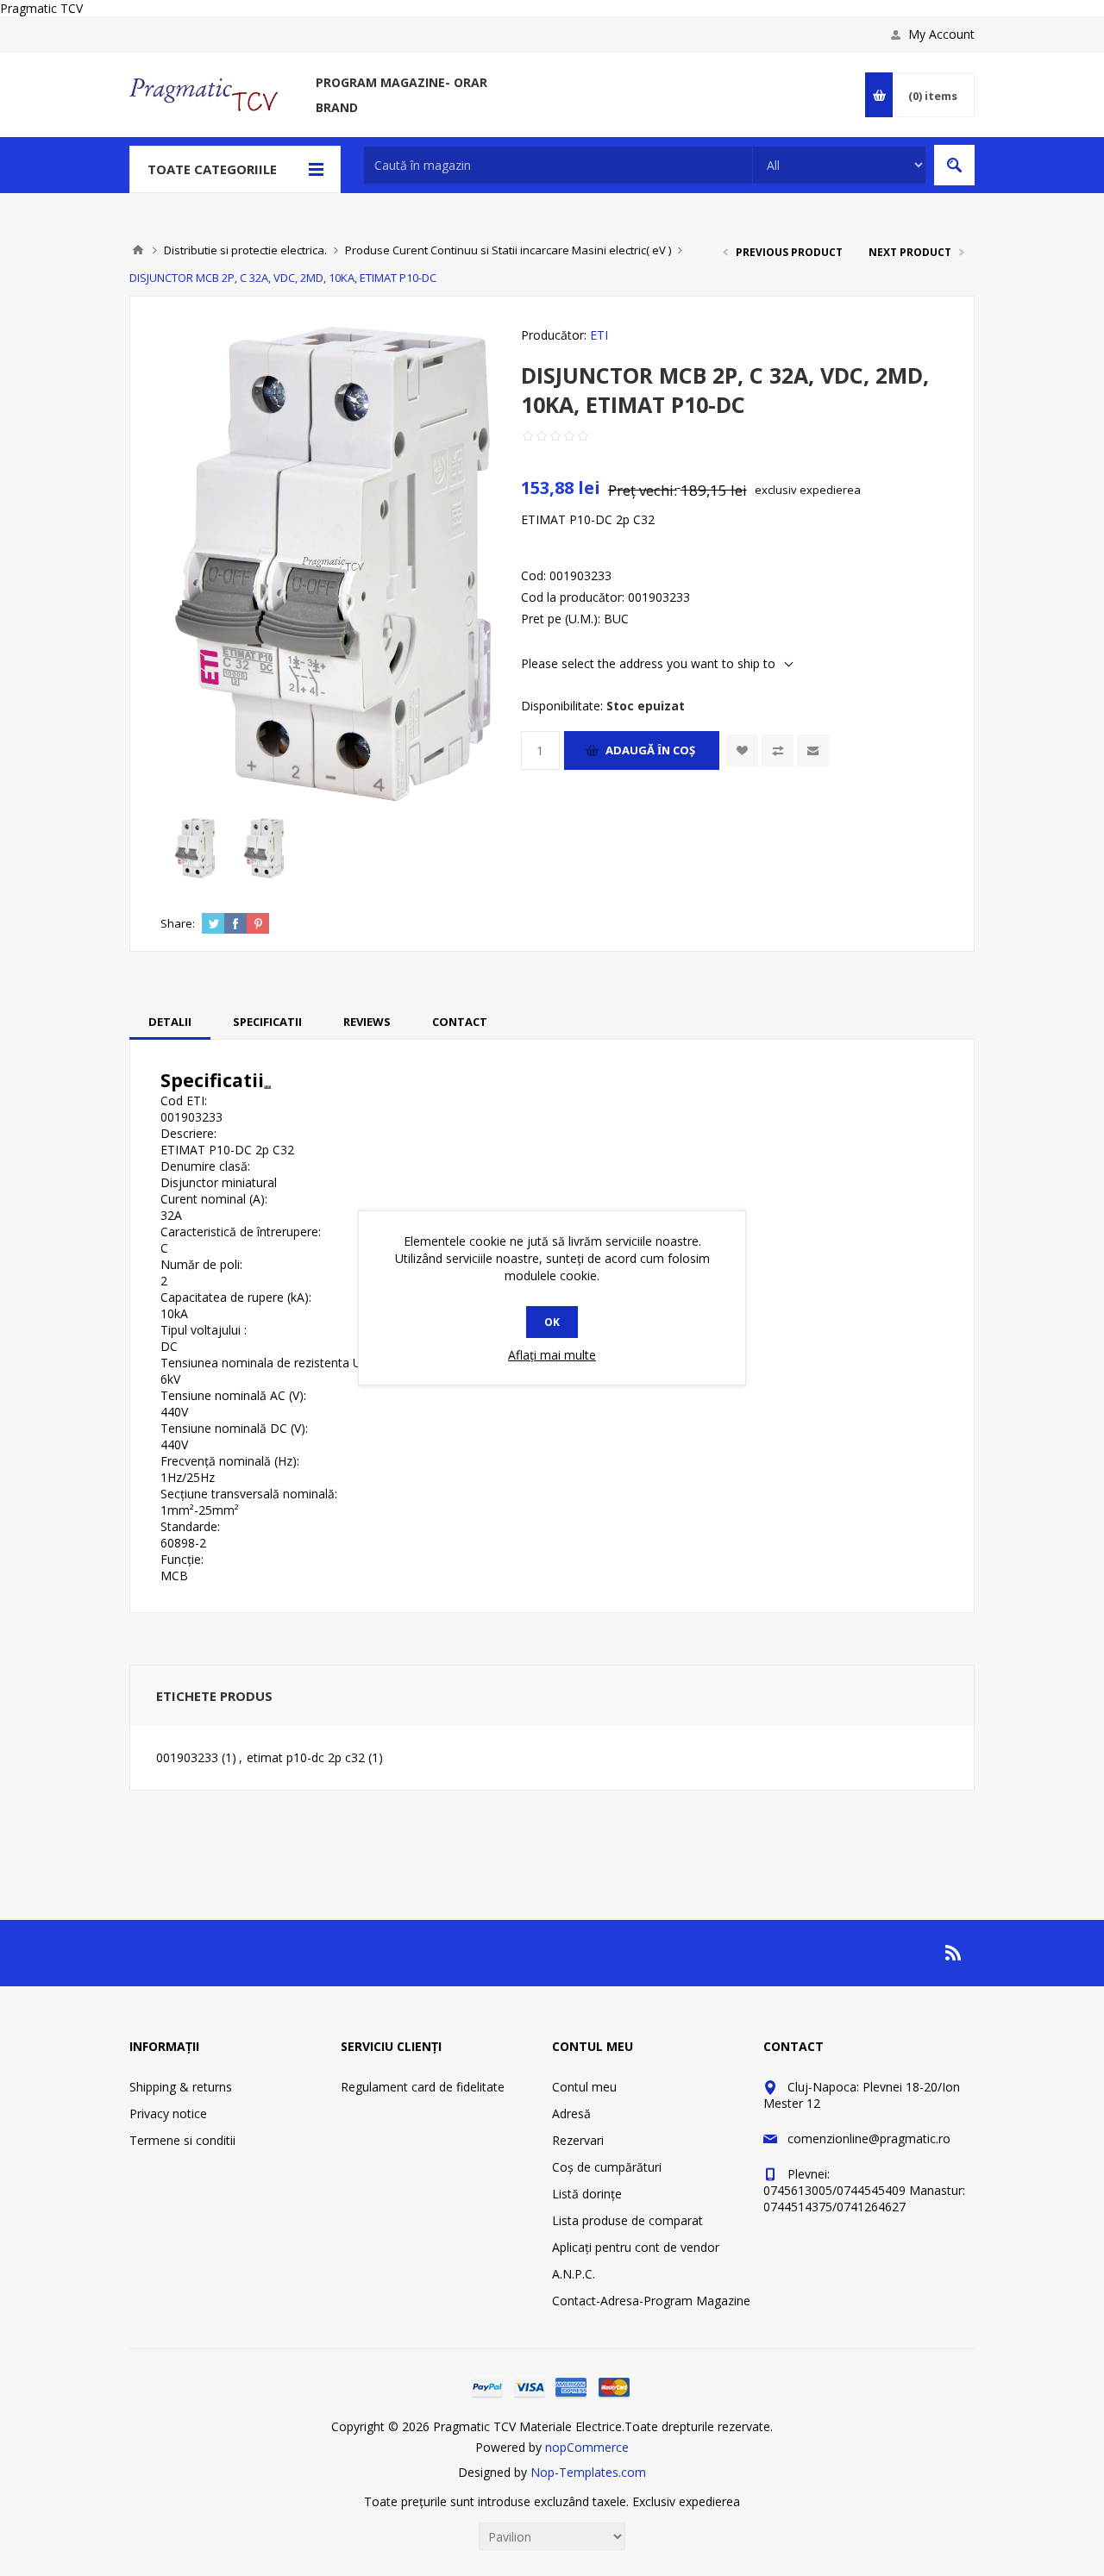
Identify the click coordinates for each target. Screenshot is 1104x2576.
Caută (954, 165)
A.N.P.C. (574, 2274)
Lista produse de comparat (627, 2220)
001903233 (187, 1757)
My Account (941, 34)
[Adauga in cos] (266, 1087)
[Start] (138, 250)
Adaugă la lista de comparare (778, 750)
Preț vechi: (643, 490)
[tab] (170, 1022)
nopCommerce (587, 2447)
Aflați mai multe (552, 1355)
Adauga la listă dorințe (742, 750)
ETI (599, 335)
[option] (195, 848)
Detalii (170, 1022)
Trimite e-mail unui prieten (813, 750)
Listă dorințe (587, 2194)
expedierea (830, 490)
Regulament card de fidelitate (423, 2087)
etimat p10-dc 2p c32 (306, 1757)
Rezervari (578, 2140)
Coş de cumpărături (607, 2167)
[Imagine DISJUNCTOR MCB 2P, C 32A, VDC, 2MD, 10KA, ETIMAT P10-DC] (195, 848)
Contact (460, 1022)
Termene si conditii (182, 2140)
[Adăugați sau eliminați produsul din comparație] (269, 1087)
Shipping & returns (181, 2087)
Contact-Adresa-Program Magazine (651, 2301)
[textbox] (558, 165)
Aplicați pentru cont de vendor (636, 2247)
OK (552, 1322)
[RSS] (954, 1953)
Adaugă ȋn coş (650, 750)
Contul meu (584, 2087)
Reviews (367, 1022)
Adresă (571, 2113)
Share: (178, 923)
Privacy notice (168, 2113)
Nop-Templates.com (588, 2472)
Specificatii (267, 1022)
